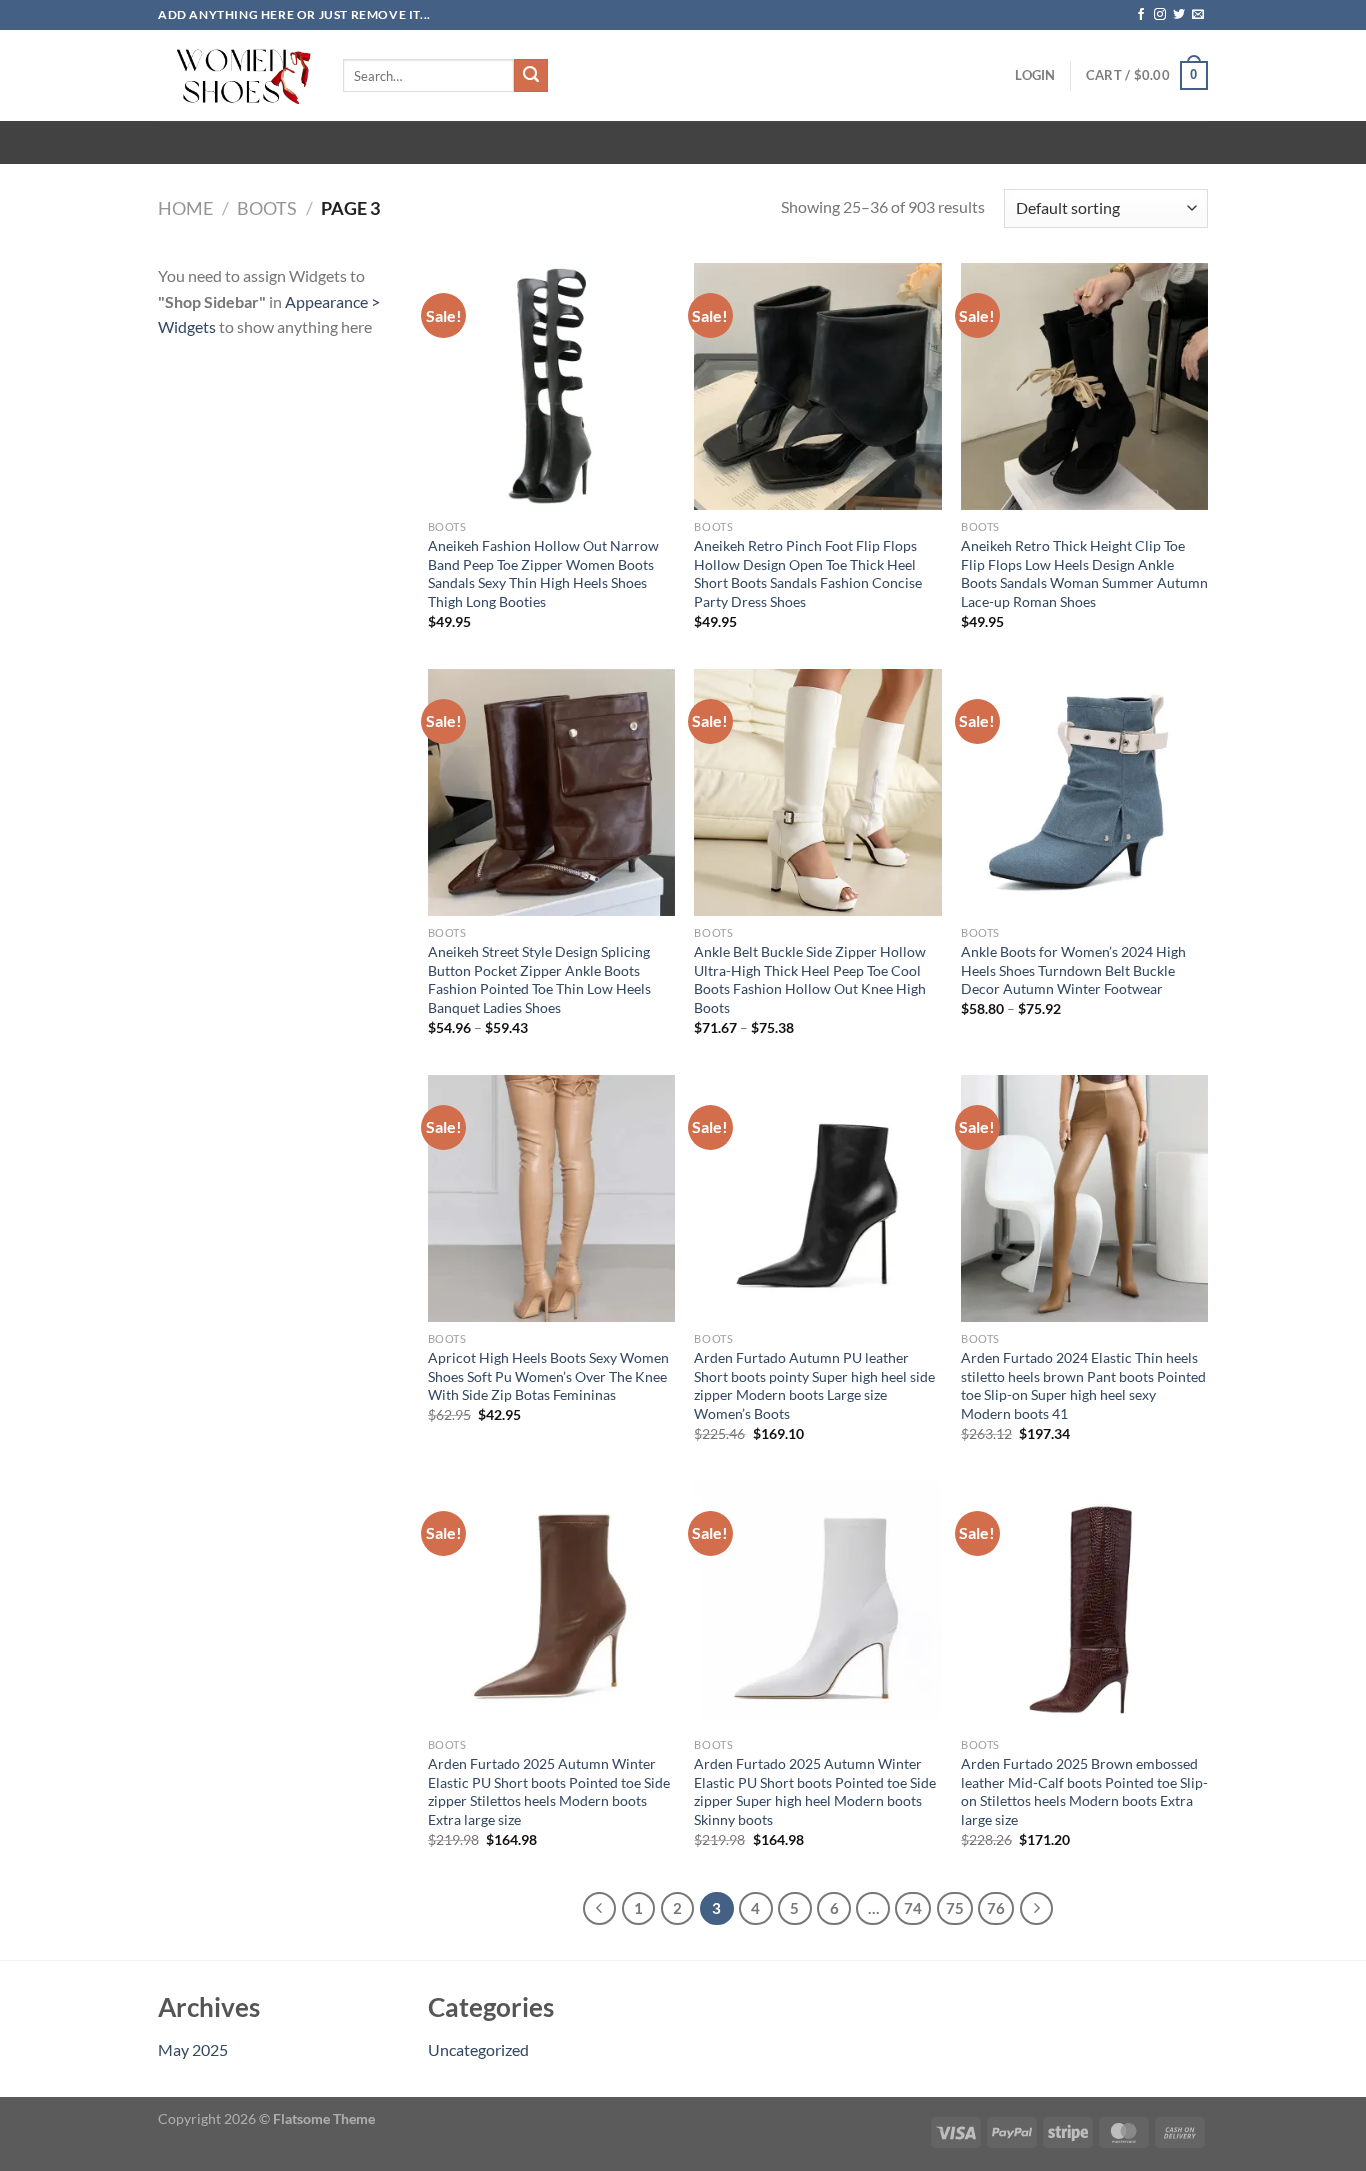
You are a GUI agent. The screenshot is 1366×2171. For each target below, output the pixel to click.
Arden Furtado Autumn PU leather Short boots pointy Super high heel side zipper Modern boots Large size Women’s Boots (814, 1385)
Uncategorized (478, 2049)
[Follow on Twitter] (1179, 15)
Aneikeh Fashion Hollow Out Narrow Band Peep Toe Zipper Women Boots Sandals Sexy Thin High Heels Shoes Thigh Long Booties (543, 573)
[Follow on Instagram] (1160, 15)
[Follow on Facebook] (1141, 15)
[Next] (1037, 1909)
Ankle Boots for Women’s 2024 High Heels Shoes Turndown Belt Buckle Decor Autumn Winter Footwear (1073, 970)
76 (996, 1908)
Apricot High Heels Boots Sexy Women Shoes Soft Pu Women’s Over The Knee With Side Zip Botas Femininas (548, 1376)
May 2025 (193, 2049)
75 (955, 1908)
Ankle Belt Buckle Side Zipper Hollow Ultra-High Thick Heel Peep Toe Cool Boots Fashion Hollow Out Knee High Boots (810, 979)
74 (913, 1908)
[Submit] (531, 76)
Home (185, 208)
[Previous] (600, 1909)
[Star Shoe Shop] (235, 75)
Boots (267, 208)
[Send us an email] (1198, 15)
